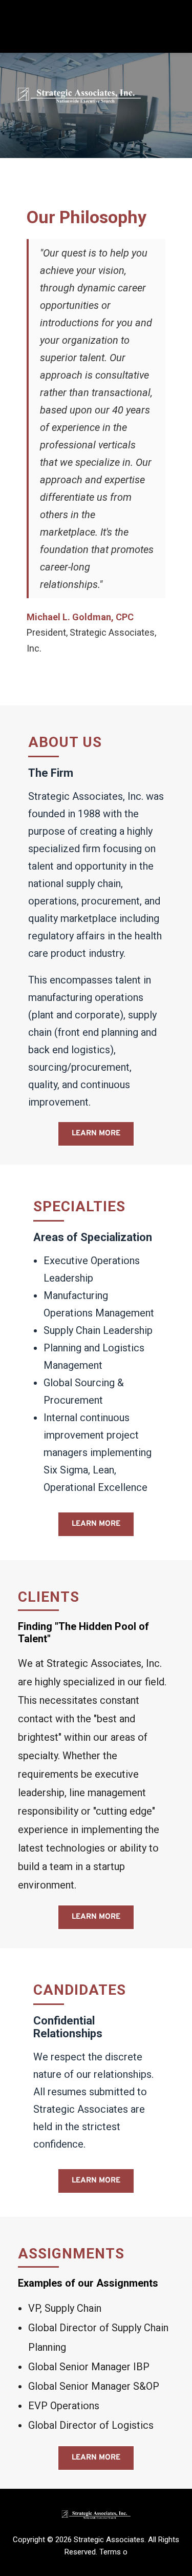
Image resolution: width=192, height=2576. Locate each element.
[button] (96, 33)
